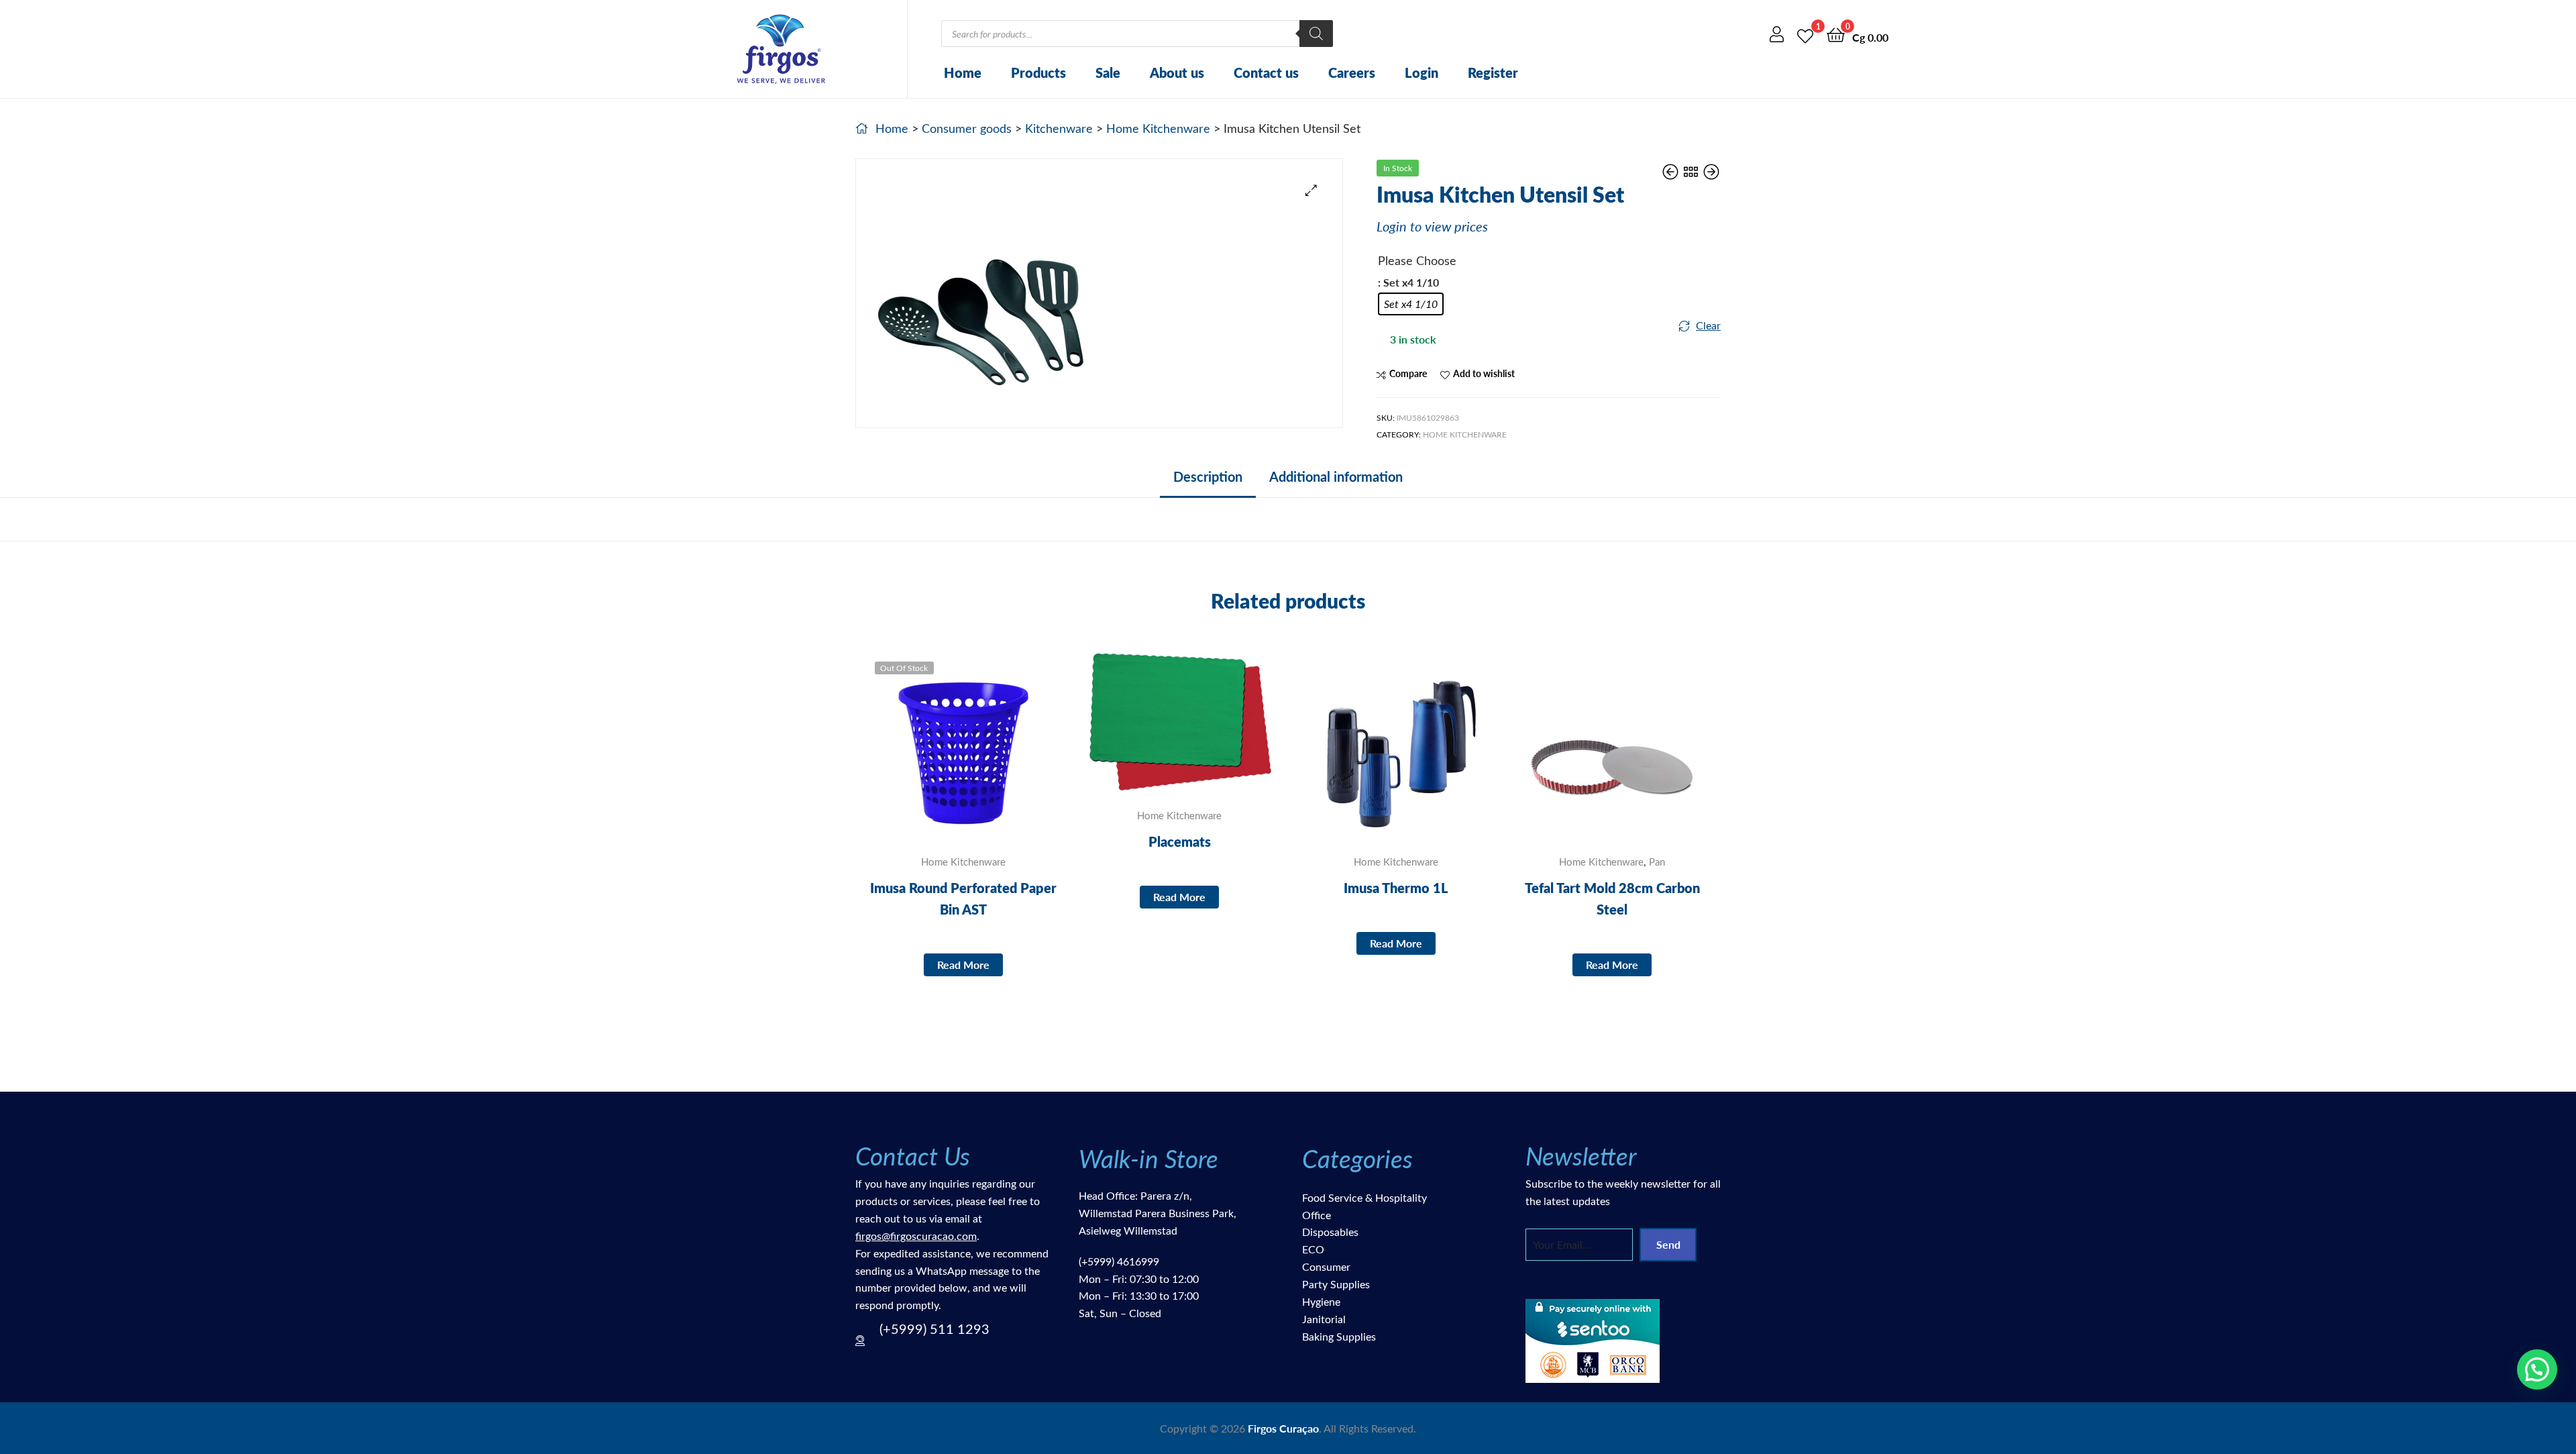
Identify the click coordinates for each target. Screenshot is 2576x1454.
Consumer (1326, 1266)
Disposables (1330, 1232)
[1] (1805, 34)
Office (1317, 1215)
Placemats (1180, 841)
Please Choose (1417, 260)
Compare (1408, 373)
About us (1177, 72)
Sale (1108, 72)
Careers (1352, 72)
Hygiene (1321, 1301)
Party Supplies (1336, 1284)
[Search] (1316, 34)
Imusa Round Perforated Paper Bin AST (963, 898)
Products (1038, 72)
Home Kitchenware (1158, 128)
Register (1493, 72)
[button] (1311, 190)
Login (1421, 72)
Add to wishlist (1484, 373)
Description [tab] (1208, 476)
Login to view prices (1432, 226)
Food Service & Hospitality (1364, 1197)
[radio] (1411, 304)
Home (963, 72)
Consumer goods (967, 128)
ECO (1313, 1249)
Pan (1657, 862)
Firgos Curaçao (1283, 1428)
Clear (1708, 325)
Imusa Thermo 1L (1396, 888)
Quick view (996, 752)
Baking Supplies (1339, 1336)
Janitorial (1324, 1319)
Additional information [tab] (1336, 476)
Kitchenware (1059, 128)
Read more (963, 965)
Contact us (1266, 72)
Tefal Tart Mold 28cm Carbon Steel (1612, 898)
